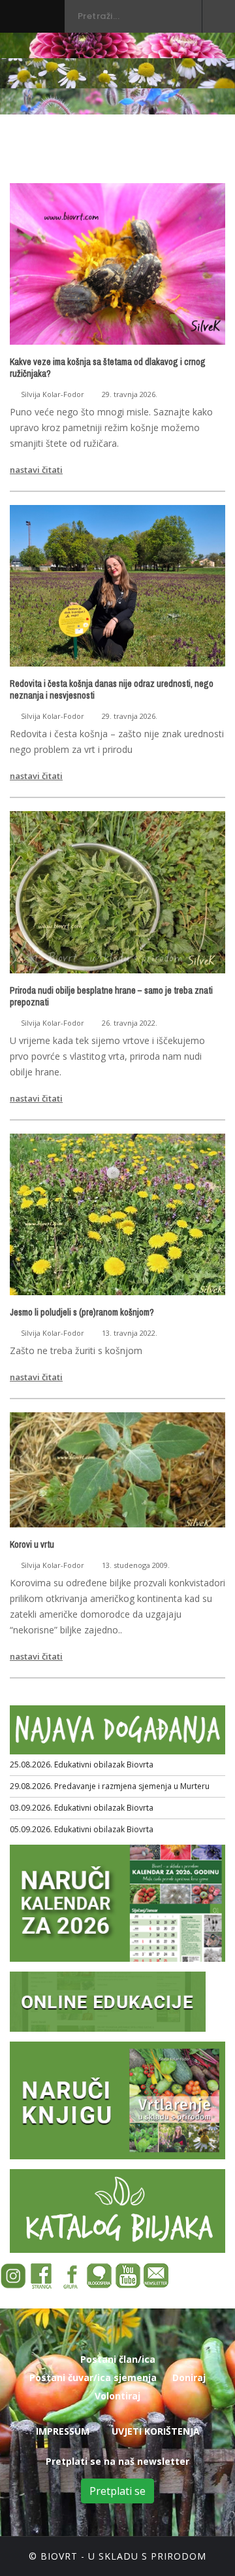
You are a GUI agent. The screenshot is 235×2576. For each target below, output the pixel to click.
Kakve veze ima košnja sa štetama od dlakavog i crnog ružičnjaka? (108, 368)
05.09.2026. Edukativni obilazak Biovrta (82, 1829)
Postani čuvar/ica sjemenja (93, 2377)
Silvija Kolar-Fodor (53, 394)
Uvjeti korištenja (156, 2431)
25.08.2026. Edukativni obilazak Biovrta (82, 1765)
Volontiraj (117, 2396)
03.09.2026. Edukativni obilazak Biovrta (82, 1808)
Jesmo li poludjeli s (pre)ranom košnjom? (82, 1312)
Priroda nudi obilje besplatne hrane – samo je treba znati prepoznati (111, 996)
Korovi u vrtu (32, 1544)
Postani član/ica (118, 2359)
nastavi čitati (36, 470)
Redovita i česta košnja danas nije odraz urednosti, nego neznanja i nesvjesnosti (112, 689)
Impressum (63, 2431)
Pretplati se (117, 2491)
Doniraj (189, 2377)
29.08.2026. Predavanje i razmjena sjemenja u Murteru (110, 1786)
